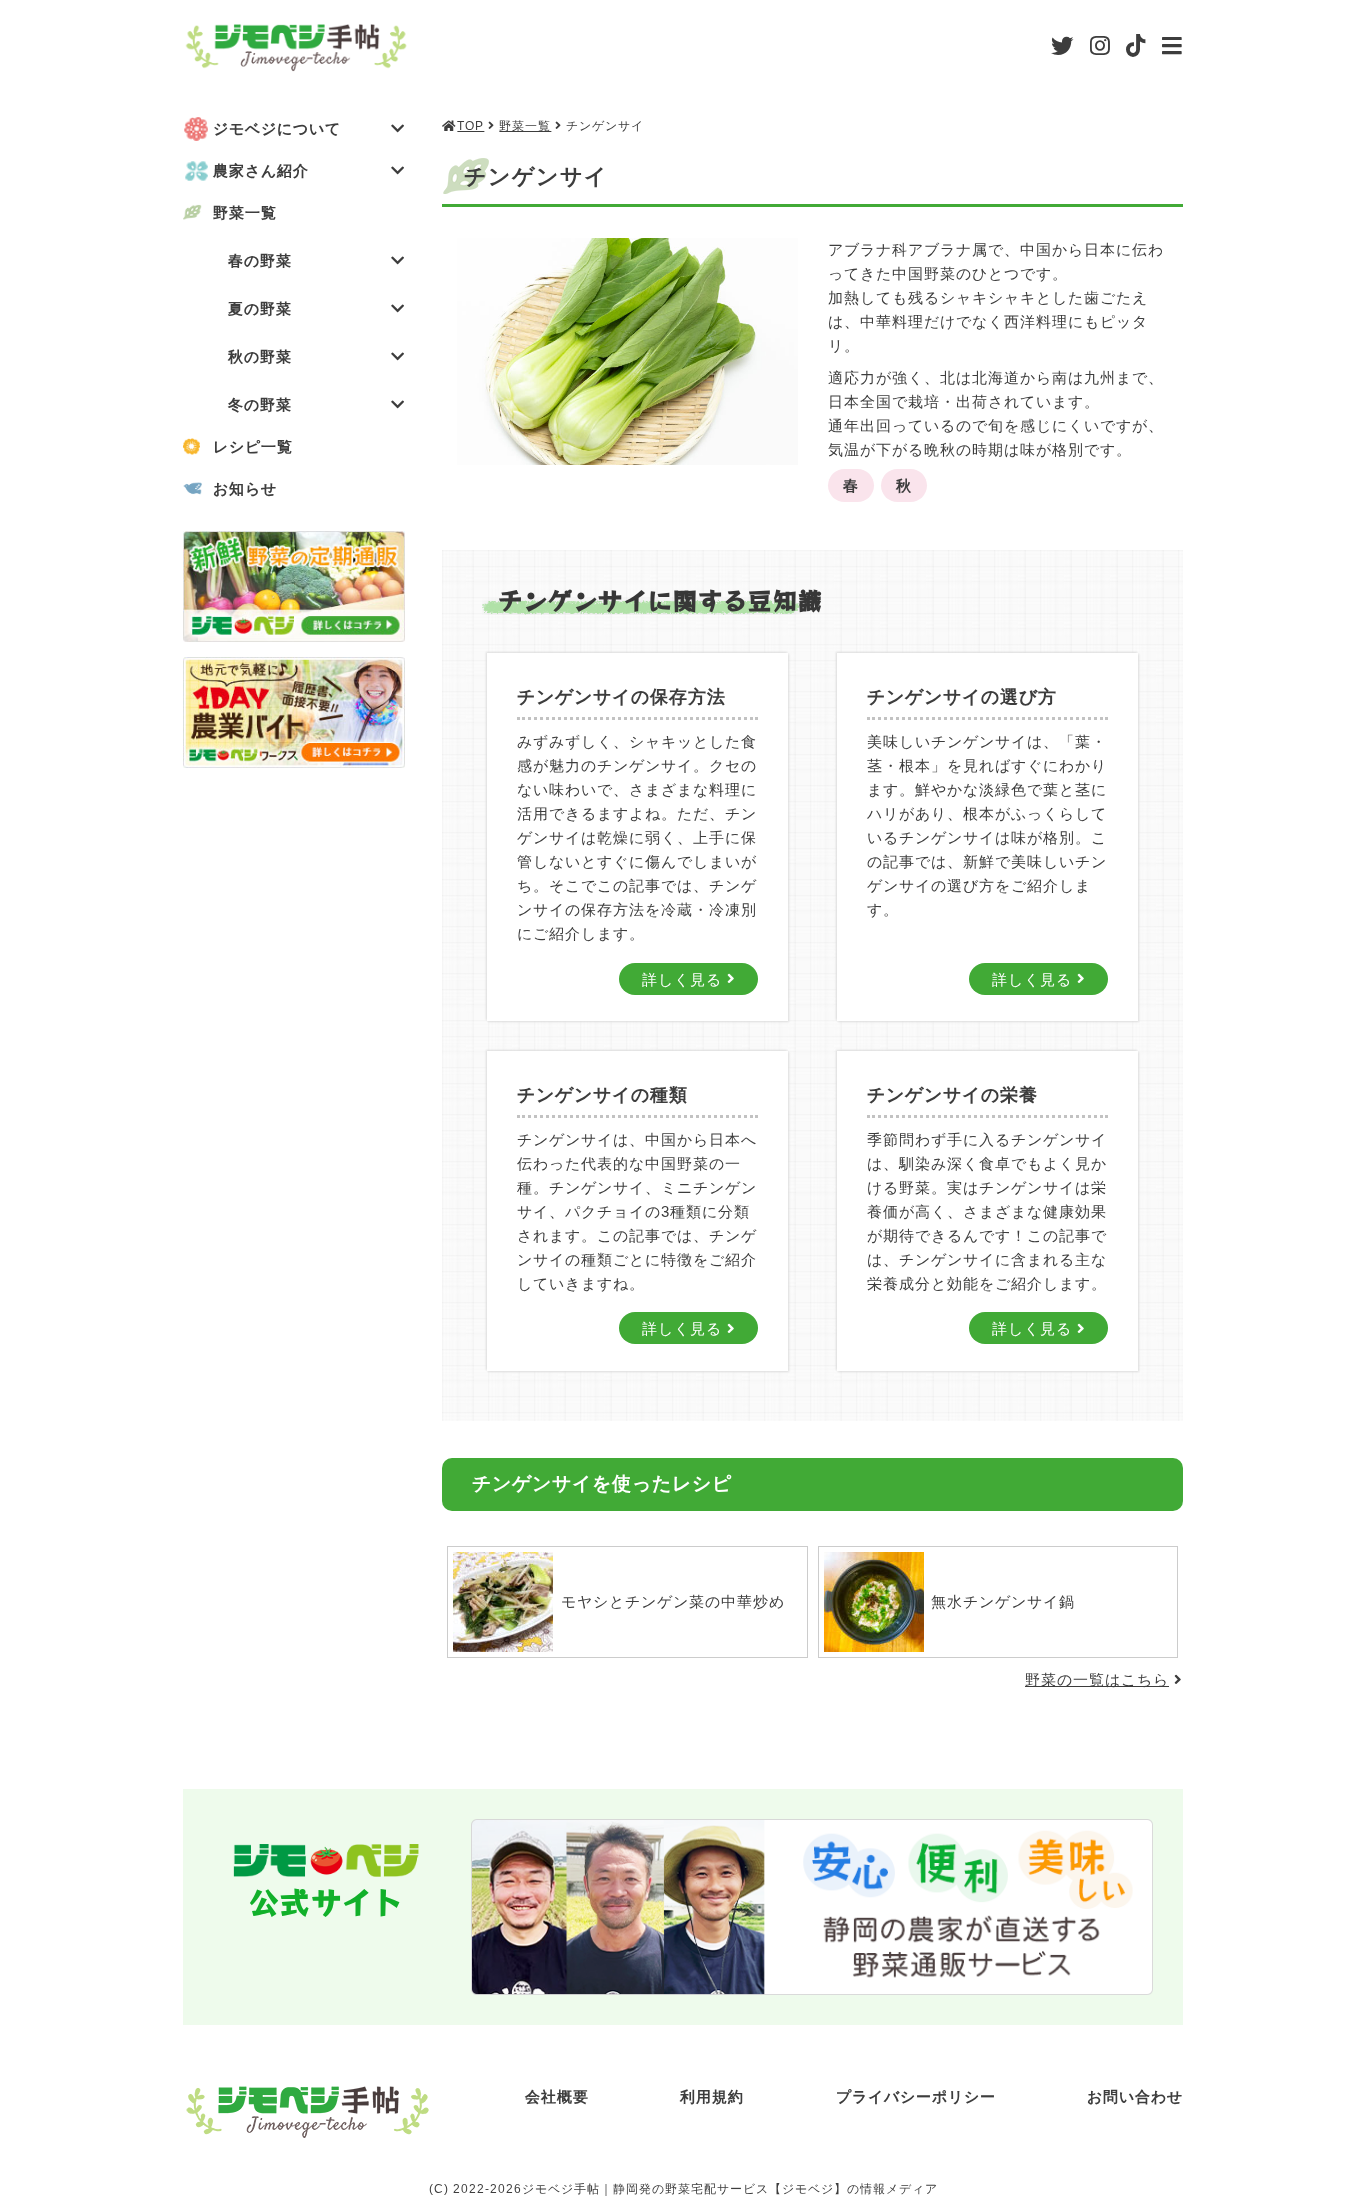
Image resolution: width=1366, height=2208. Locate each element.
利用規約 (712, 2096)
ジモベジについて (277, 128)
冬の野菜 (260, 404)
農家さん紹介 (261, 170)
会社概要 (557, 2096)
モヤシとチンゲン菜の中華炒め (673, 1601)
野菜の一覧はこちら (1097, 1679)
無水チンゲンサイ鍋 (1003, 1601)
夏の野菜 (260, 308)
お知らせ (245, 488)
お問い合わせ (1135, 2096)
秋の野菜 (260, 356)
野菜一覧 (245, 212)
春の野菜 (260, 260)
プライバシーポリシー (916, 2096)
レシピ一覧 (253, 446)
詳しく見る (684, 978)
